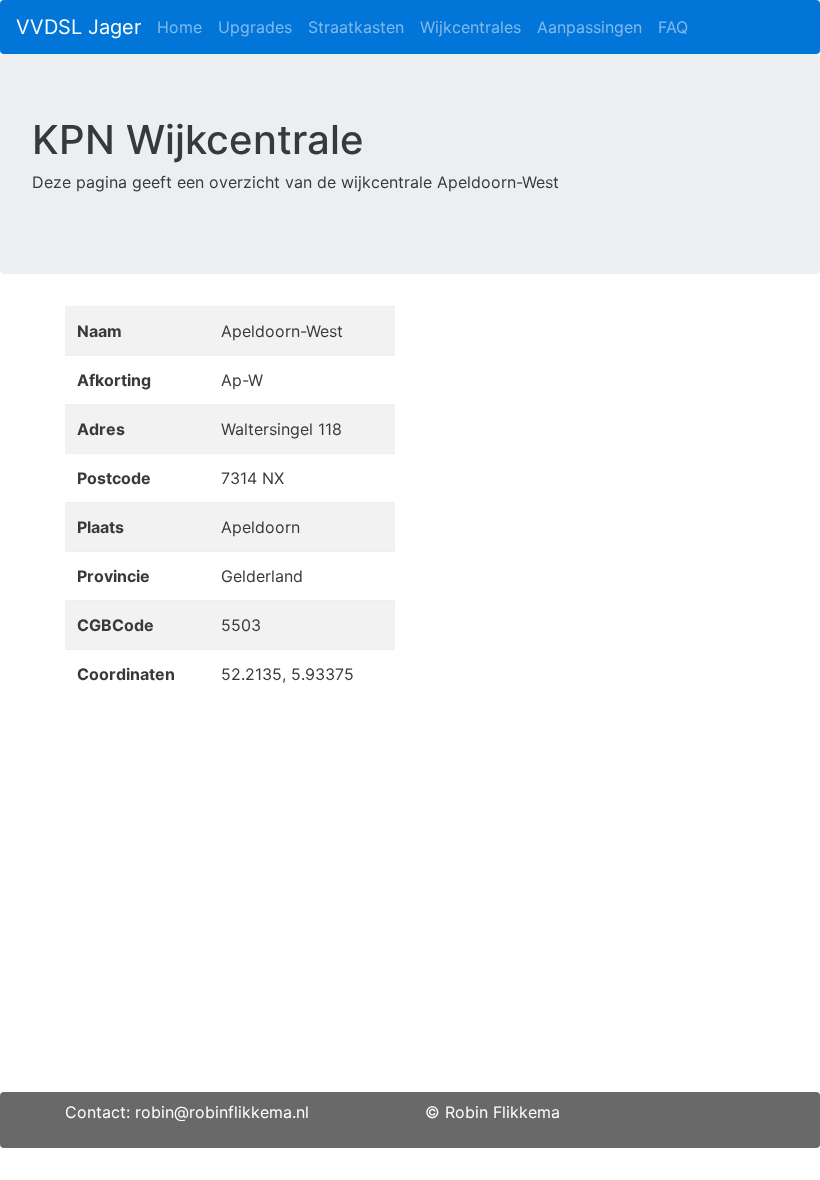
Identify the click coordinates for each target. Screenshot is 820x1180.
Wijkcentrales (470, 27)
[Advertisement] (410, 952)
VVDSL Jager (78, 27)
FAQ (673, 27)
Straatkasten (356, 27)
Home (179, 27)
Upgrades (255, 27)
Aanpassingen (589, 27)
